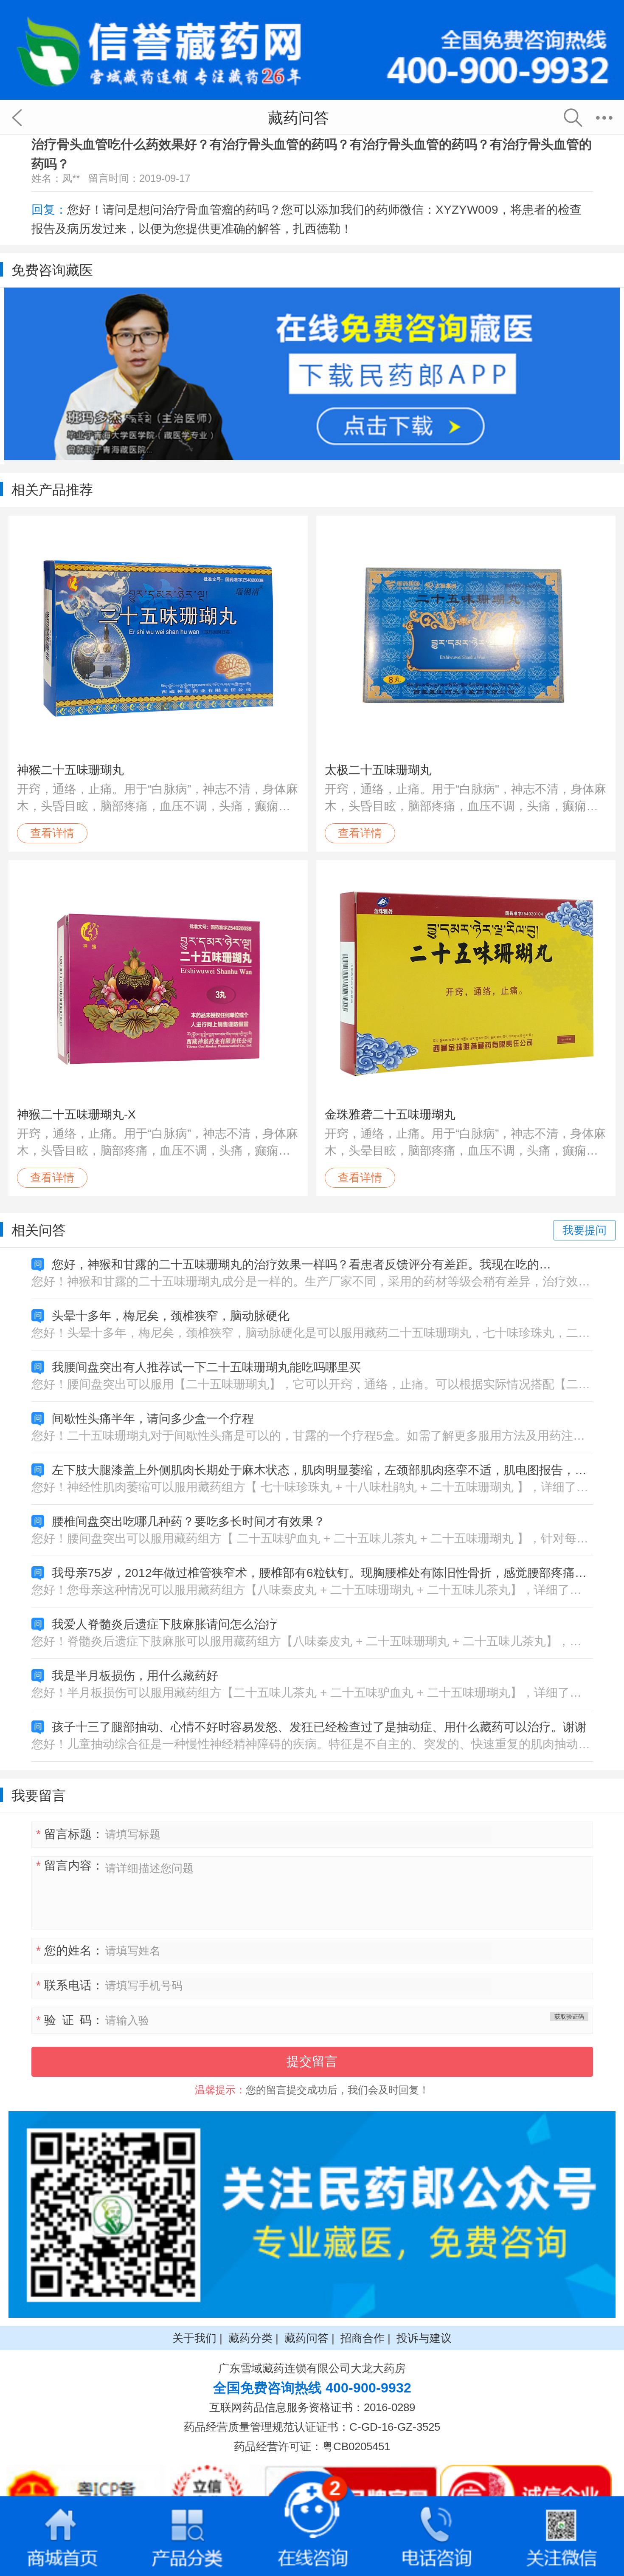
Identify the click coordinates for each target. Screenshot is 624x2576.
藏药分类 (250, 2338)
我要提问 (585, 1230)
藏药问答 (306, 2338)
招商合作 (363, 2338)
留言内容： (70, 1866)
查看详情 (52, 833)
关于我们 (194, 2338)
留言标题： (70, 1834)
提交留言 (312, 2061)
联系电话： (70, 1985)
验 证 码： (70, 2020)
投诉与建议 (424, 2338)
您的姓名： (70, 1950)
